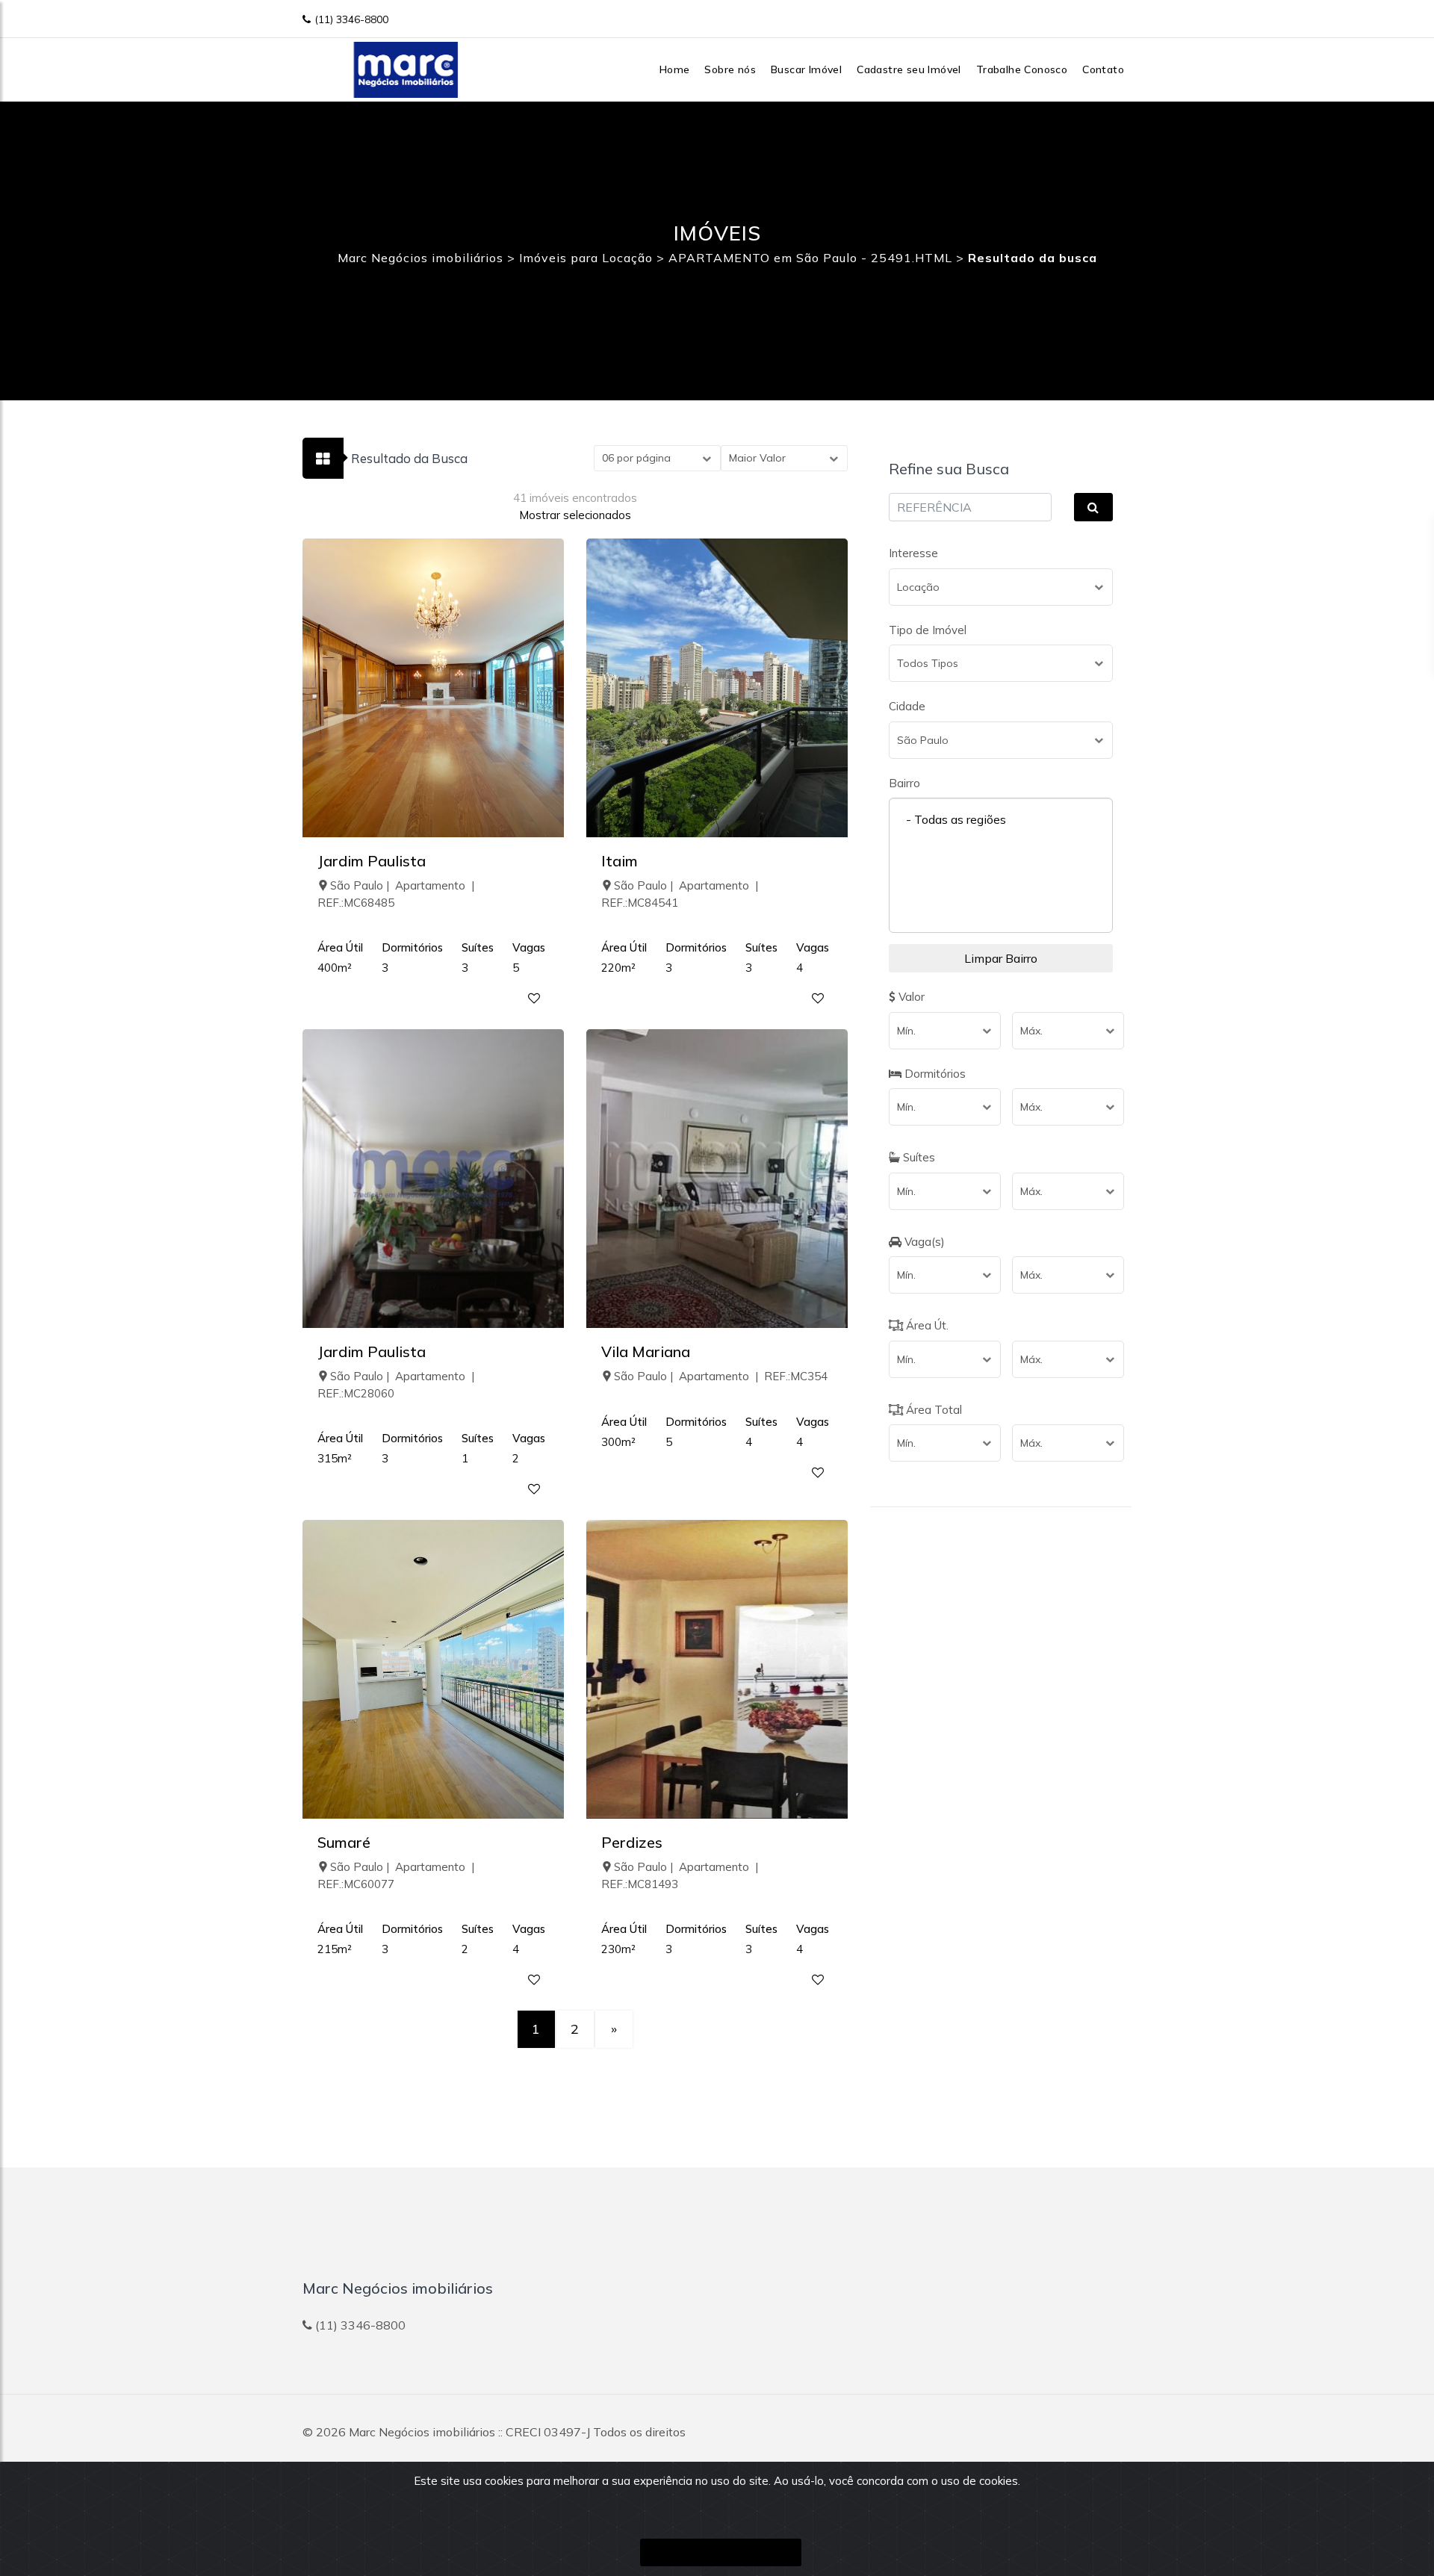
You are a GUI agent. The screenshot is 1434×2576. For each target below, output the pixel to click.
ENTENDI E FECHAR (721, 2552)
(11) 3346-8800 (351, 19)
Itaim (620, 861)
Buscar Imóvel (806, 69)
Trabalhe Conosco (1022, 69)
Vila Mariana (646, 1351)
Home (675, 69)
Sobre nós (730, 69)
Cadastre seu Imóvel (909, 69)
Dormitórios (934, 1074)
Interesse (913, 553)
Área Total (932, 1410)
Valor (910, 997)
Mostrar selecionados (575, 515)
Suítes (918, 1157)
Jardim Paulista (372, 861)
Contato (1103, 69)
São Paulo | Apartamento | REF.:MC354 (721, 1376)
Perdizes (632, 1842)
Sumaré (344, 1842)
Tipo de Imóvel (928, 630)
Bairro (904, 783)
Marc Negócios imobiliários (422, 2432)
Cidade (907, 706)
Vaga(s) (923, 1242)
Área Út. (926, 1325)
